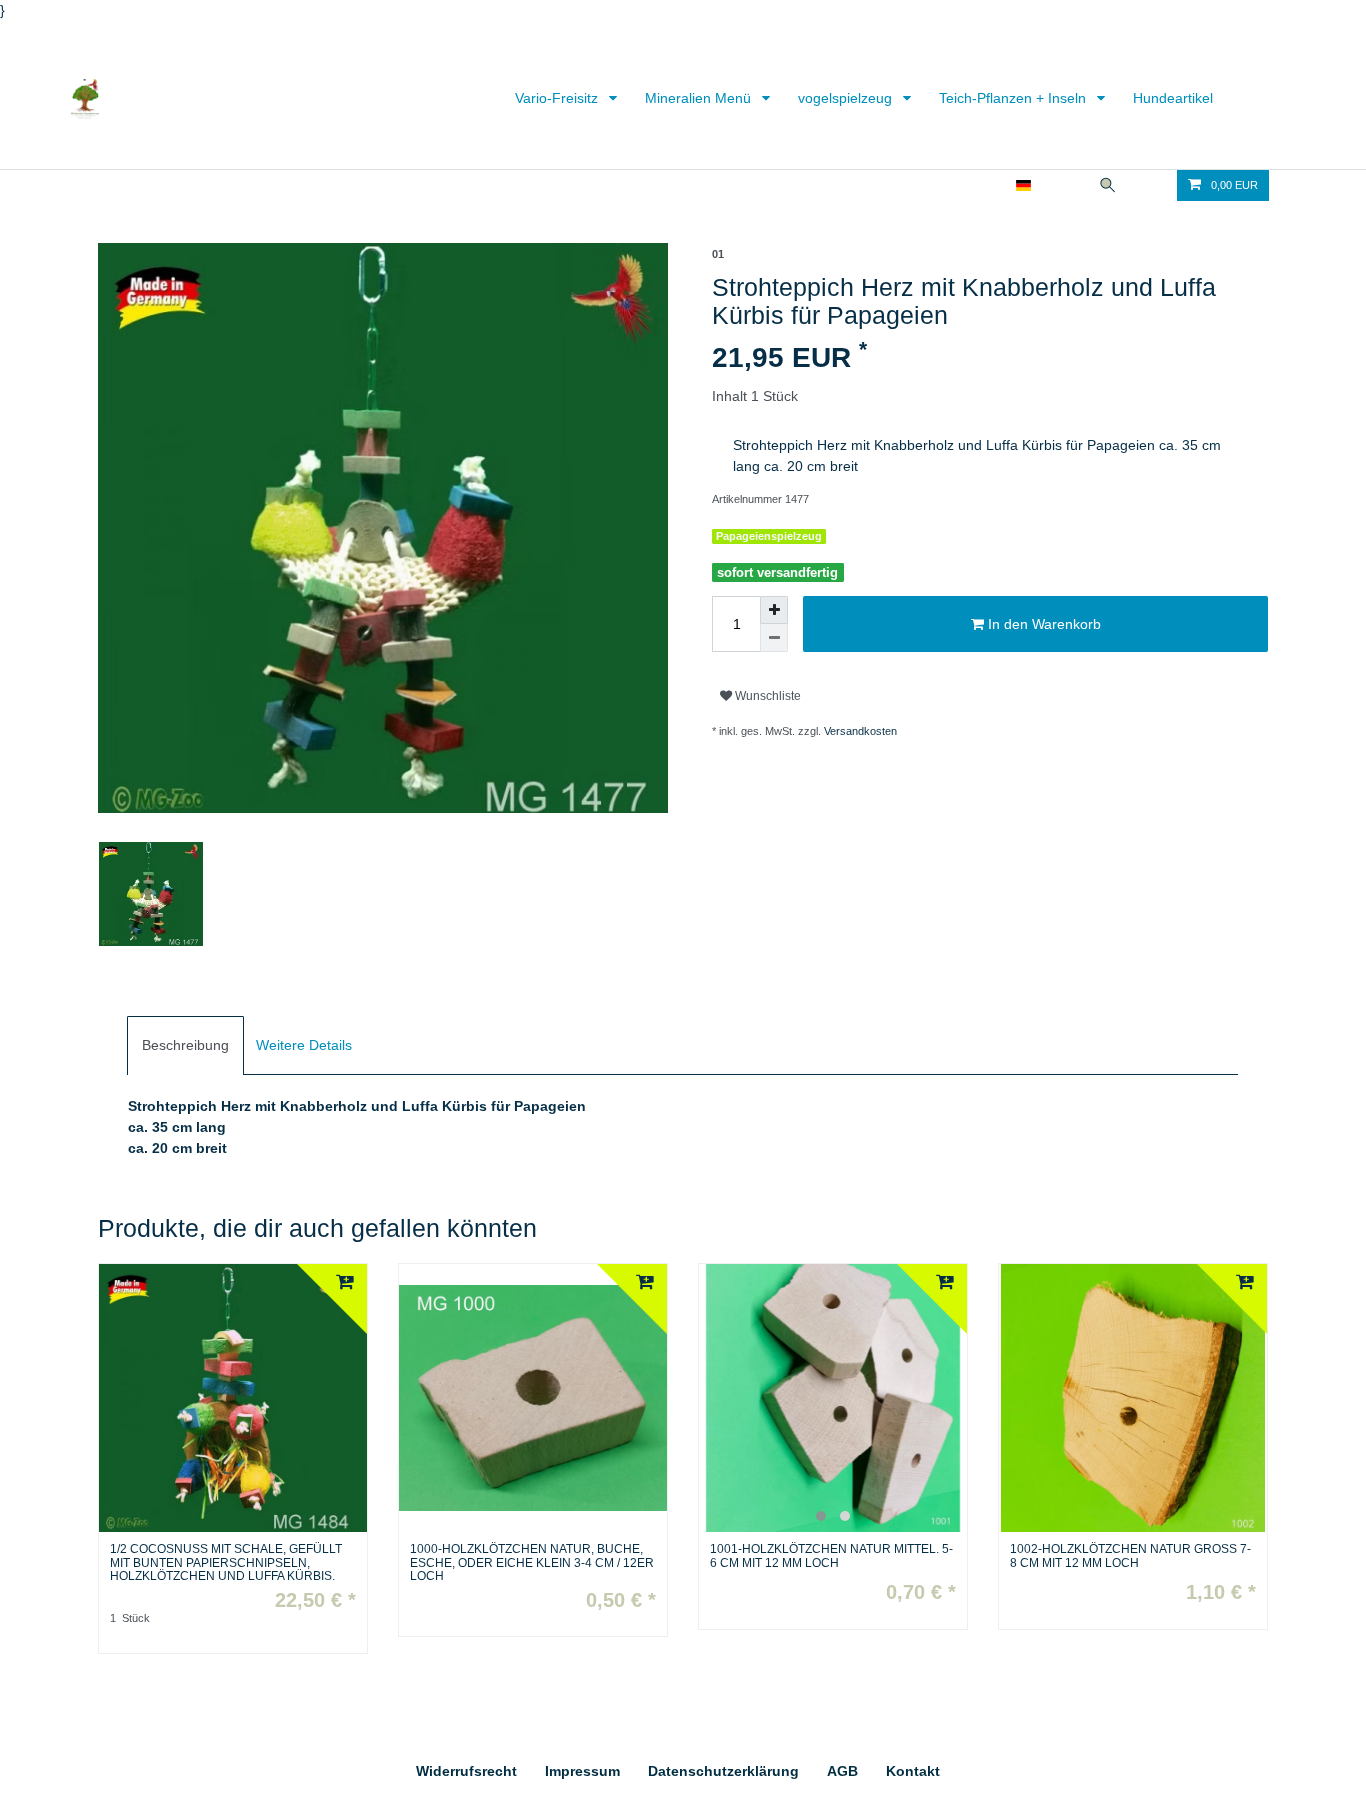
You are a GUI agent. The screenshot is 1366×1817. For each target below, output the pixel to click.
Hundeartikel (1173, 98)
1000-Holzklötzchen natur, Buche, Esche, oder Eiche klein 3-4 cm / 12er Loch (532, 1562)
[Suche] (1108, 185)
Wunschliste (766, 696)
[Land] (1023, 185)
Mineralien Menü (700, 98)
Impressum (582, 1771)
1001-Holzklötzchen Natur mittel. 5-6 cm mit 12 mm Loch (831, 1556)
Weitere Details (304, 1045)
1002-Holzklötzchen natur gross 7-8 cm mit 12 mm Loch (1130, 1556)
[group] (833, 1398)
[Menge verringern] (774, 638)
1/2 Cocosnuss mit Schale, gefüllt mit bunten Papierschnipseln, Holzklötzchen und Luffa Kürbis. (226, 1562)
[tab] (185, 1045)
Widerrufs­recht (466, 1771)
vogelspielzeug (847, 98)
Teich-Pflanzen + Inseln (1014, 98)
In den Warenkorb (1042, 624)
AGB (842, 1771)
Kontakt (913, 1771)
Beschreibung (185, 1045)
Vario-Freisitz (558, 98)
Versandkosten (860, 731)
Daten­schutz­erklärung (723, 1771)
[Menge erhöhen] (774, 610)
